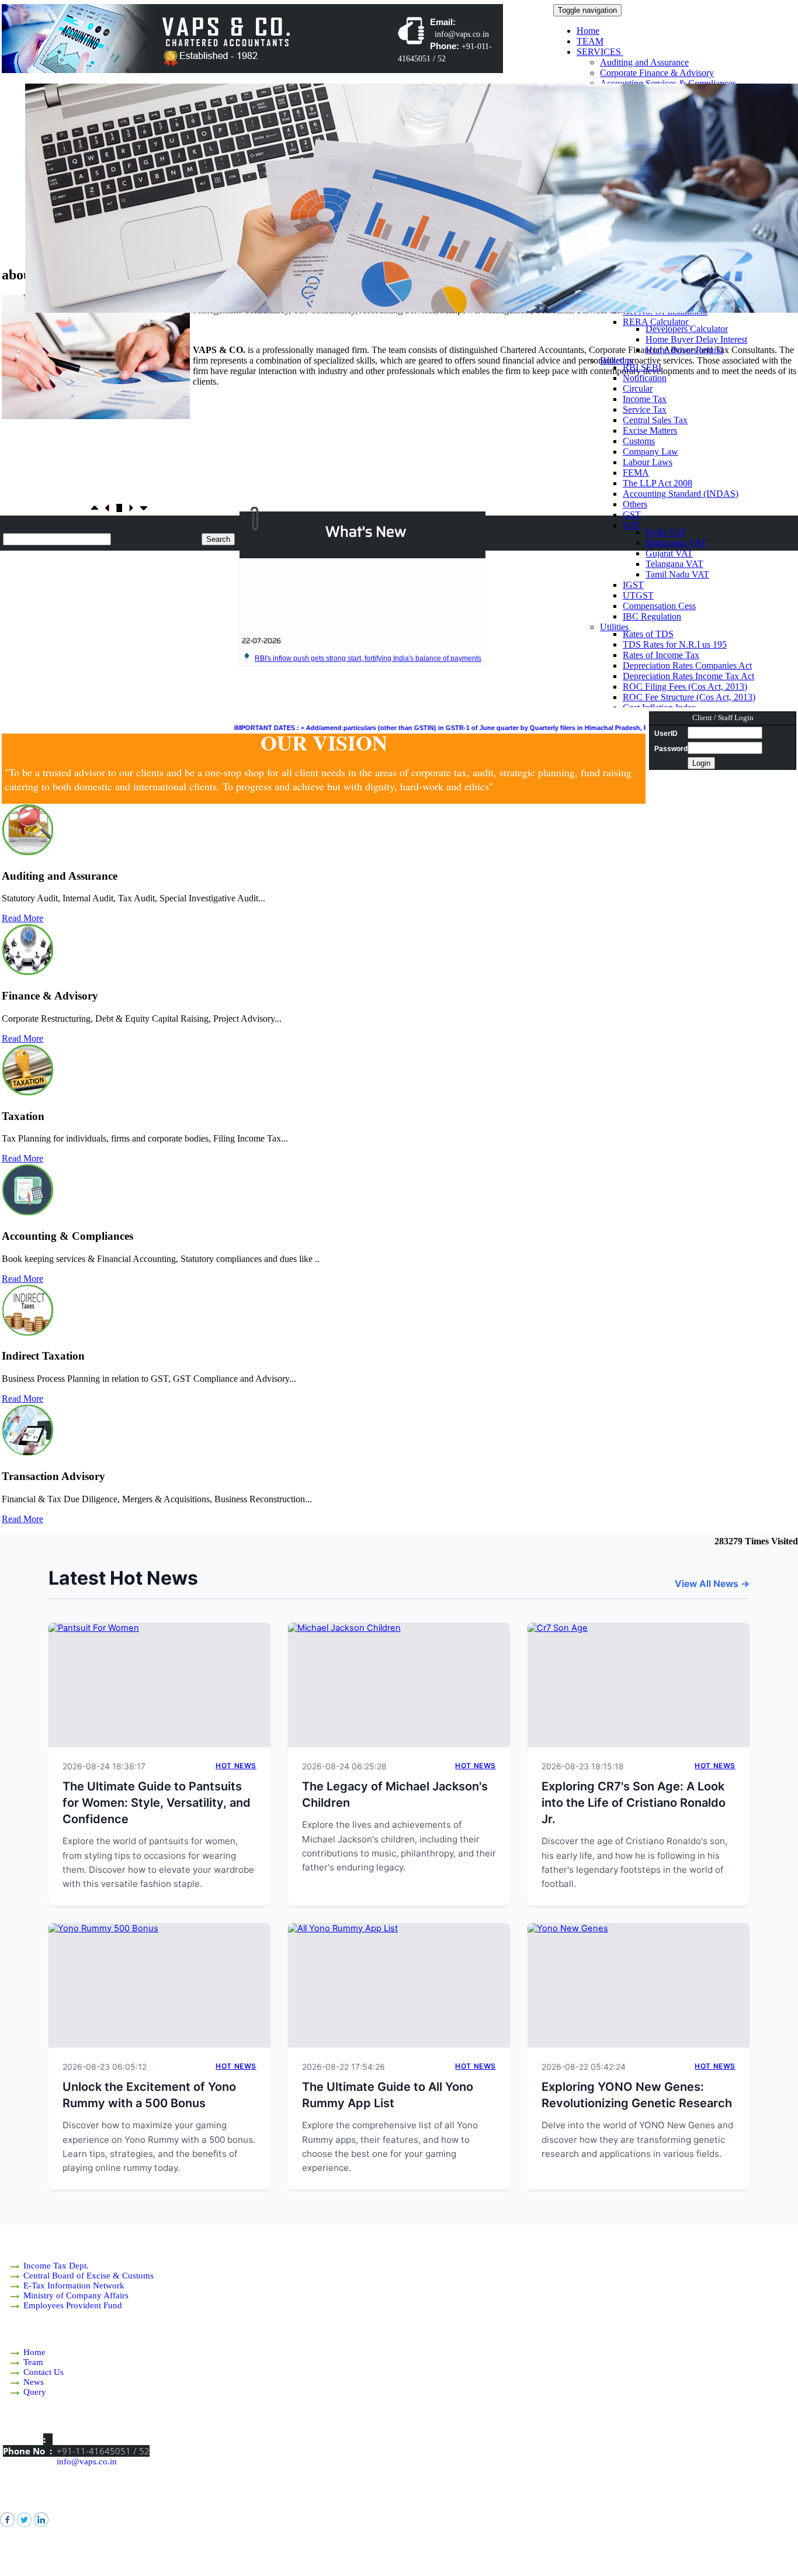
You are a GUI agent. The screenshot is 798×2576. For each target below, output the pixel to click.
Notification (645, 378)
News (34, 2382)
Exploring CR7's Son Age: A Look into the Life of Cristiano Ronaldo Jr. (634, 1803)
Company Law (650, 452)
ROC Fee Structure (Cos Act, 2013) (689, 697)
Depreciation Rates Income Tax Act (688, 676)
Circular (638, 388)
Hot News (236, 1766)
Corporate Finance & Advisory (657, 73)
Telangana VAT (674, 564)
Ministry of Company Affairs (76, 2295)
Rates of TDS (648, 634)
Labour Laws (648, 462)
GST (632, 515)
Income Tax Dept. (56, 2266)
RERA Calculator (657, 322)
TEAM (590, 41)
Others (635, 504)
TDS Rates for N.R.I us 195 (675, 644)
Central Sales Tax (655, 420)
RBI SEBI (642, 367)
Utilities (615, 627)
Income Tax (645, 399)
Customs (639, 441)
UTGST (638, 595)
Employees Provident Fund (73, 2305)
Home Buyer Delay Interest (696, 339)
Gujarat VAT (669, 553)
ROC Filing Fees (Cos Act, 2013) (685, 687)
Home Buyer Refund (684, 350)
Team (33, 2362)
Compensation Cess (659, 606)
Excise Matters (650, 431)
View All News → (712, 1583)
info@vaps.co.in (87, 2461)
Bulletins (617, 360)
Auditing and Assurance (644, 62)
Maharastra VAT (676, 543)
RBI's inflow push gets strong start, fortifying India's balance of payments (368, 633)
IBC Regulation (652, 616)
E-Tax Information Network (74, 2285)
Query (35, 2392)
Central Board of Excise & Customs (89, 2276)
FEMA (636, 473)
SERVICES (600, 52)
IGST (633, 585)
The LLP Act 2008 (658, 483)
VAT (633, 525)
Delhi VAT (666, 532)
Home (588, 31)
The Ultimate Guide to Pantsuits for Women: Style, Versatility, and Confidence (157, 1803)
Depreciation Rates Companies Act (687, 665)
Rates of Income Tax (661, 655)
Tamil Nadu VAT (677, 574)
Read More (22, 918)
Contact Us (44, 2372)
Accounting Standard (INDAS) (681, 494)
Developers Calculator (687, 329)
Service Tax (645, 409)
